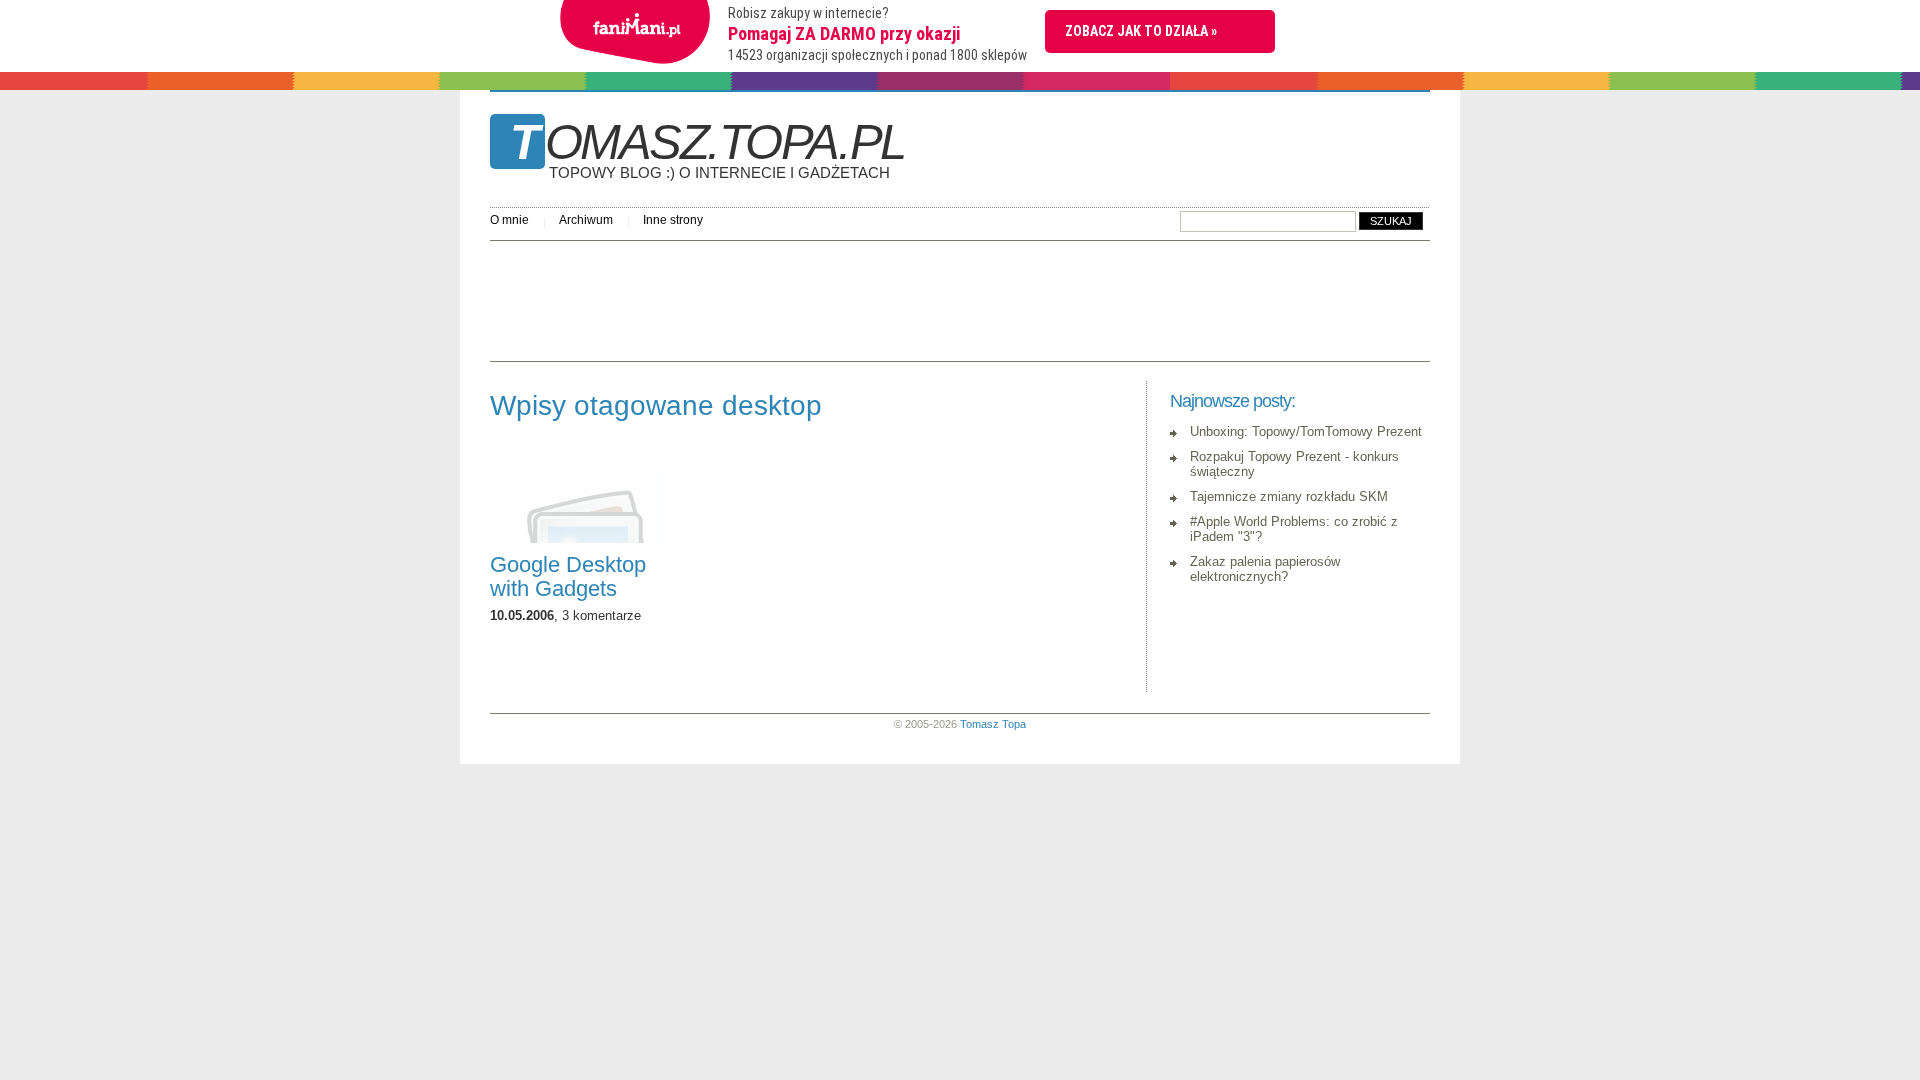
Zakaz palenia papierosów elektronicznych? (1265, 569)
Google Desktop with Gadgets (568, 576)
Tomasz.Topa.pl (707, 149)
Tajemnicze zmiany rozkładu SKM (1289, 496)
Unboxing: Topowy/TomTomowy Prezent (1306, 431)
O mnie (509, 220)
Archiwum (586, 220)
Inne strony (673, 220)
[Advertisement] (854, 296)
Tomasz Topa (993, 724)
